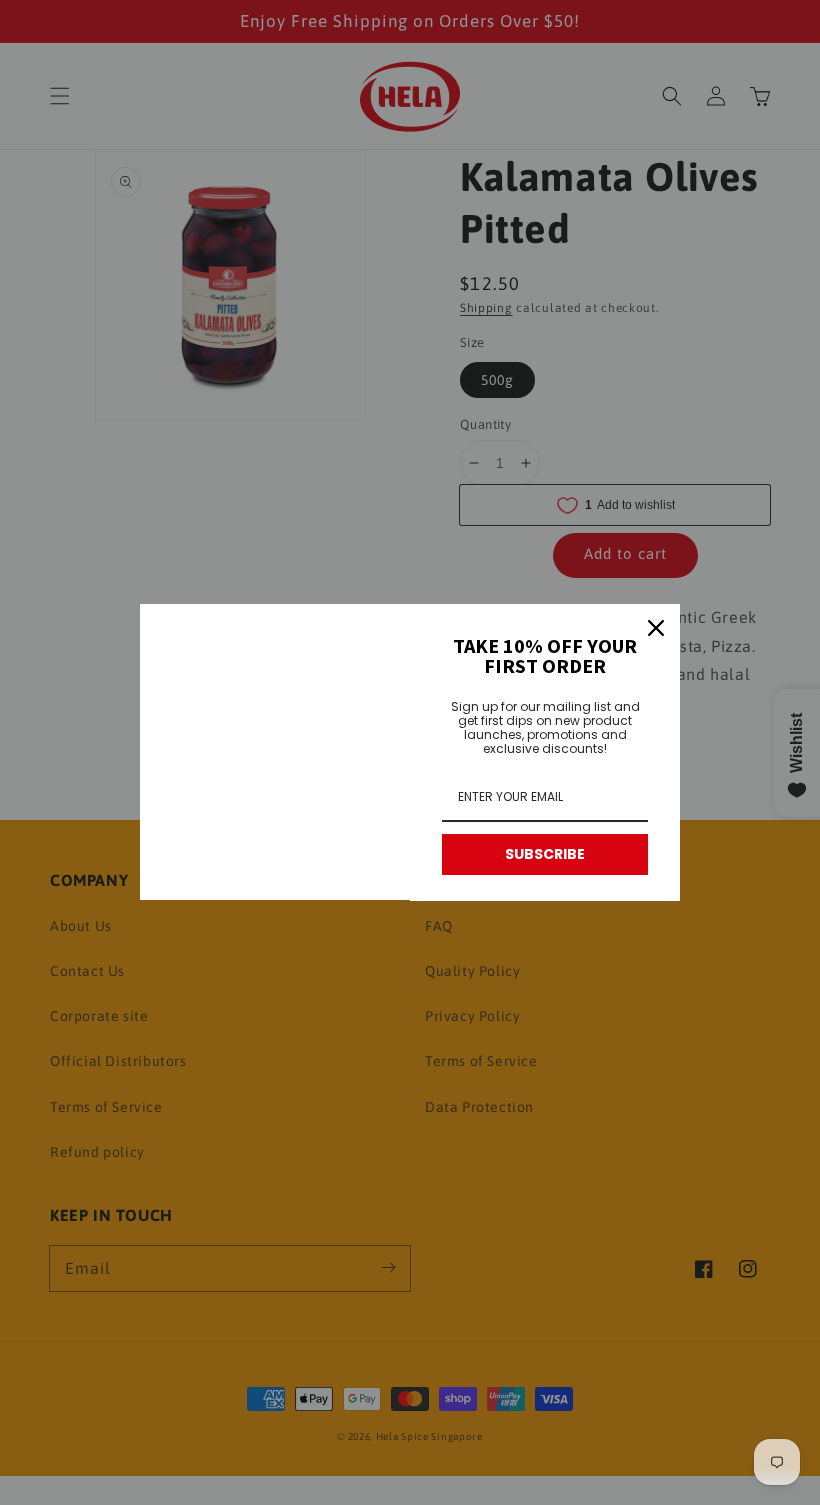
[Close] (656, 628)
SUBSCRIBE (545, 854)
